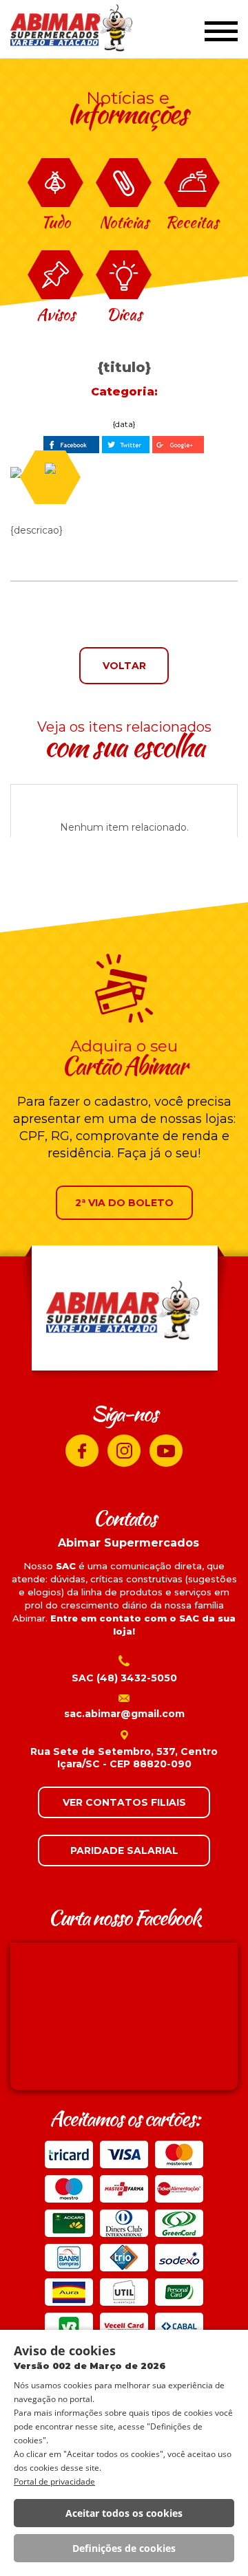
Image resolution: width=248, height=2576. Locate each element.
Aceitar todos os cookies (124, 2513)
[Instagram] (124, 1451)
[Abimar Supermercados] (72, 30)
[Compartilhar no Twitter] (126, 445)
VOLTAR (124, 666)
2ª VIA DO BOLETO (124, 1203)
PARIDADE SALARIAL (124, 1851)
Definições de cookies (124, 2548)
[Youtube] (166, 1451)
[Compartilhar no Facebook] (71, 445)
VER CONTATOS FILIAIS (124, 1802)
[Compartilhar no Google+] (178, 445)
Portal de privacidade (54, 2481)
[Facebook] (82, 1451)
